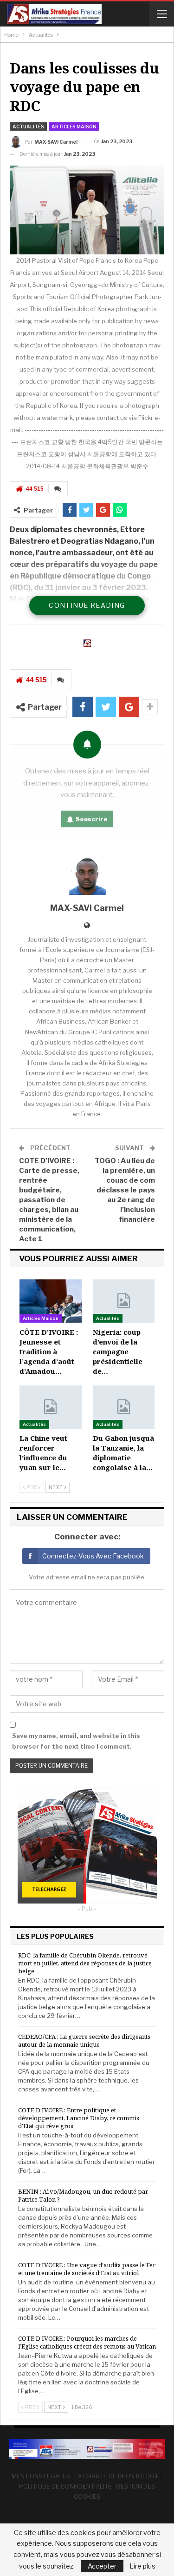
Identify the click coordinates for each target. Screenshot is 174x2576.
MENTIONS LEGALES (41, 2476)
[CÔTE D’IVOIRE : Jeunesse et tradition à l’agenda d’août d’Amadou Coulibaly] (51, 1301)
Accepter (102, 2566)
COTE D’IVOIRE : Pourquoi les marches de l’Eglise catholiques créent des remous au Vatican (87, 2342)
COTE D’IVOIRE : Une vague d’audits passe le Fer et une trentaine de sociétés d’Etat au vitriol (87, 2269)
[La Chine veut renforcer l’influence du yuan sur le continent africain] (51, 1407)
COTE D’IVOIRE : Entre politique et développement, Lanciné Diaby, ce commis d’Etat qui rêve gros (79, 2118)
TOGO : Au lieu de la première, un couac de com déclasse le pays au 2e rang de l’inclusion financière (125, 1190)
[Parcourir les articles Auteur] (87, 876)
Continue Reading (87, 605)
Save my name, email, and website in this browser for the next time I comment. (76, 1741)
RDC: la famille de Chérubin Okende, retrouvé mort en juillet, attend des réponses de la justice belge (85, 1963)
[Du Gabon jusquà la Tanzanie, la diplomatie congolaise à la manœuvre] (124, 1407)
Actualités (28, 126)
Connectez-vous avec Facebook (93, 1556)
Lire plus (142, 2566)
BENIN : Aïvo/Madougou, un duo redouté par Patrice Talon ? (83, 2195)
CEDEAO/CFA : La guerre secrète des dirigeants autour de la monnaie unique (84, 2040)
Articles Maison (74, 126)
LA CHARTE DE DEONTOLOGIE (117, 2476)
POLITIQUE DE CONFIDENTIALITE (65, 2486)
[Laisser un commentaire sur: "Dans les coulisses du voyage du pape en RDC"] (58, 489)
